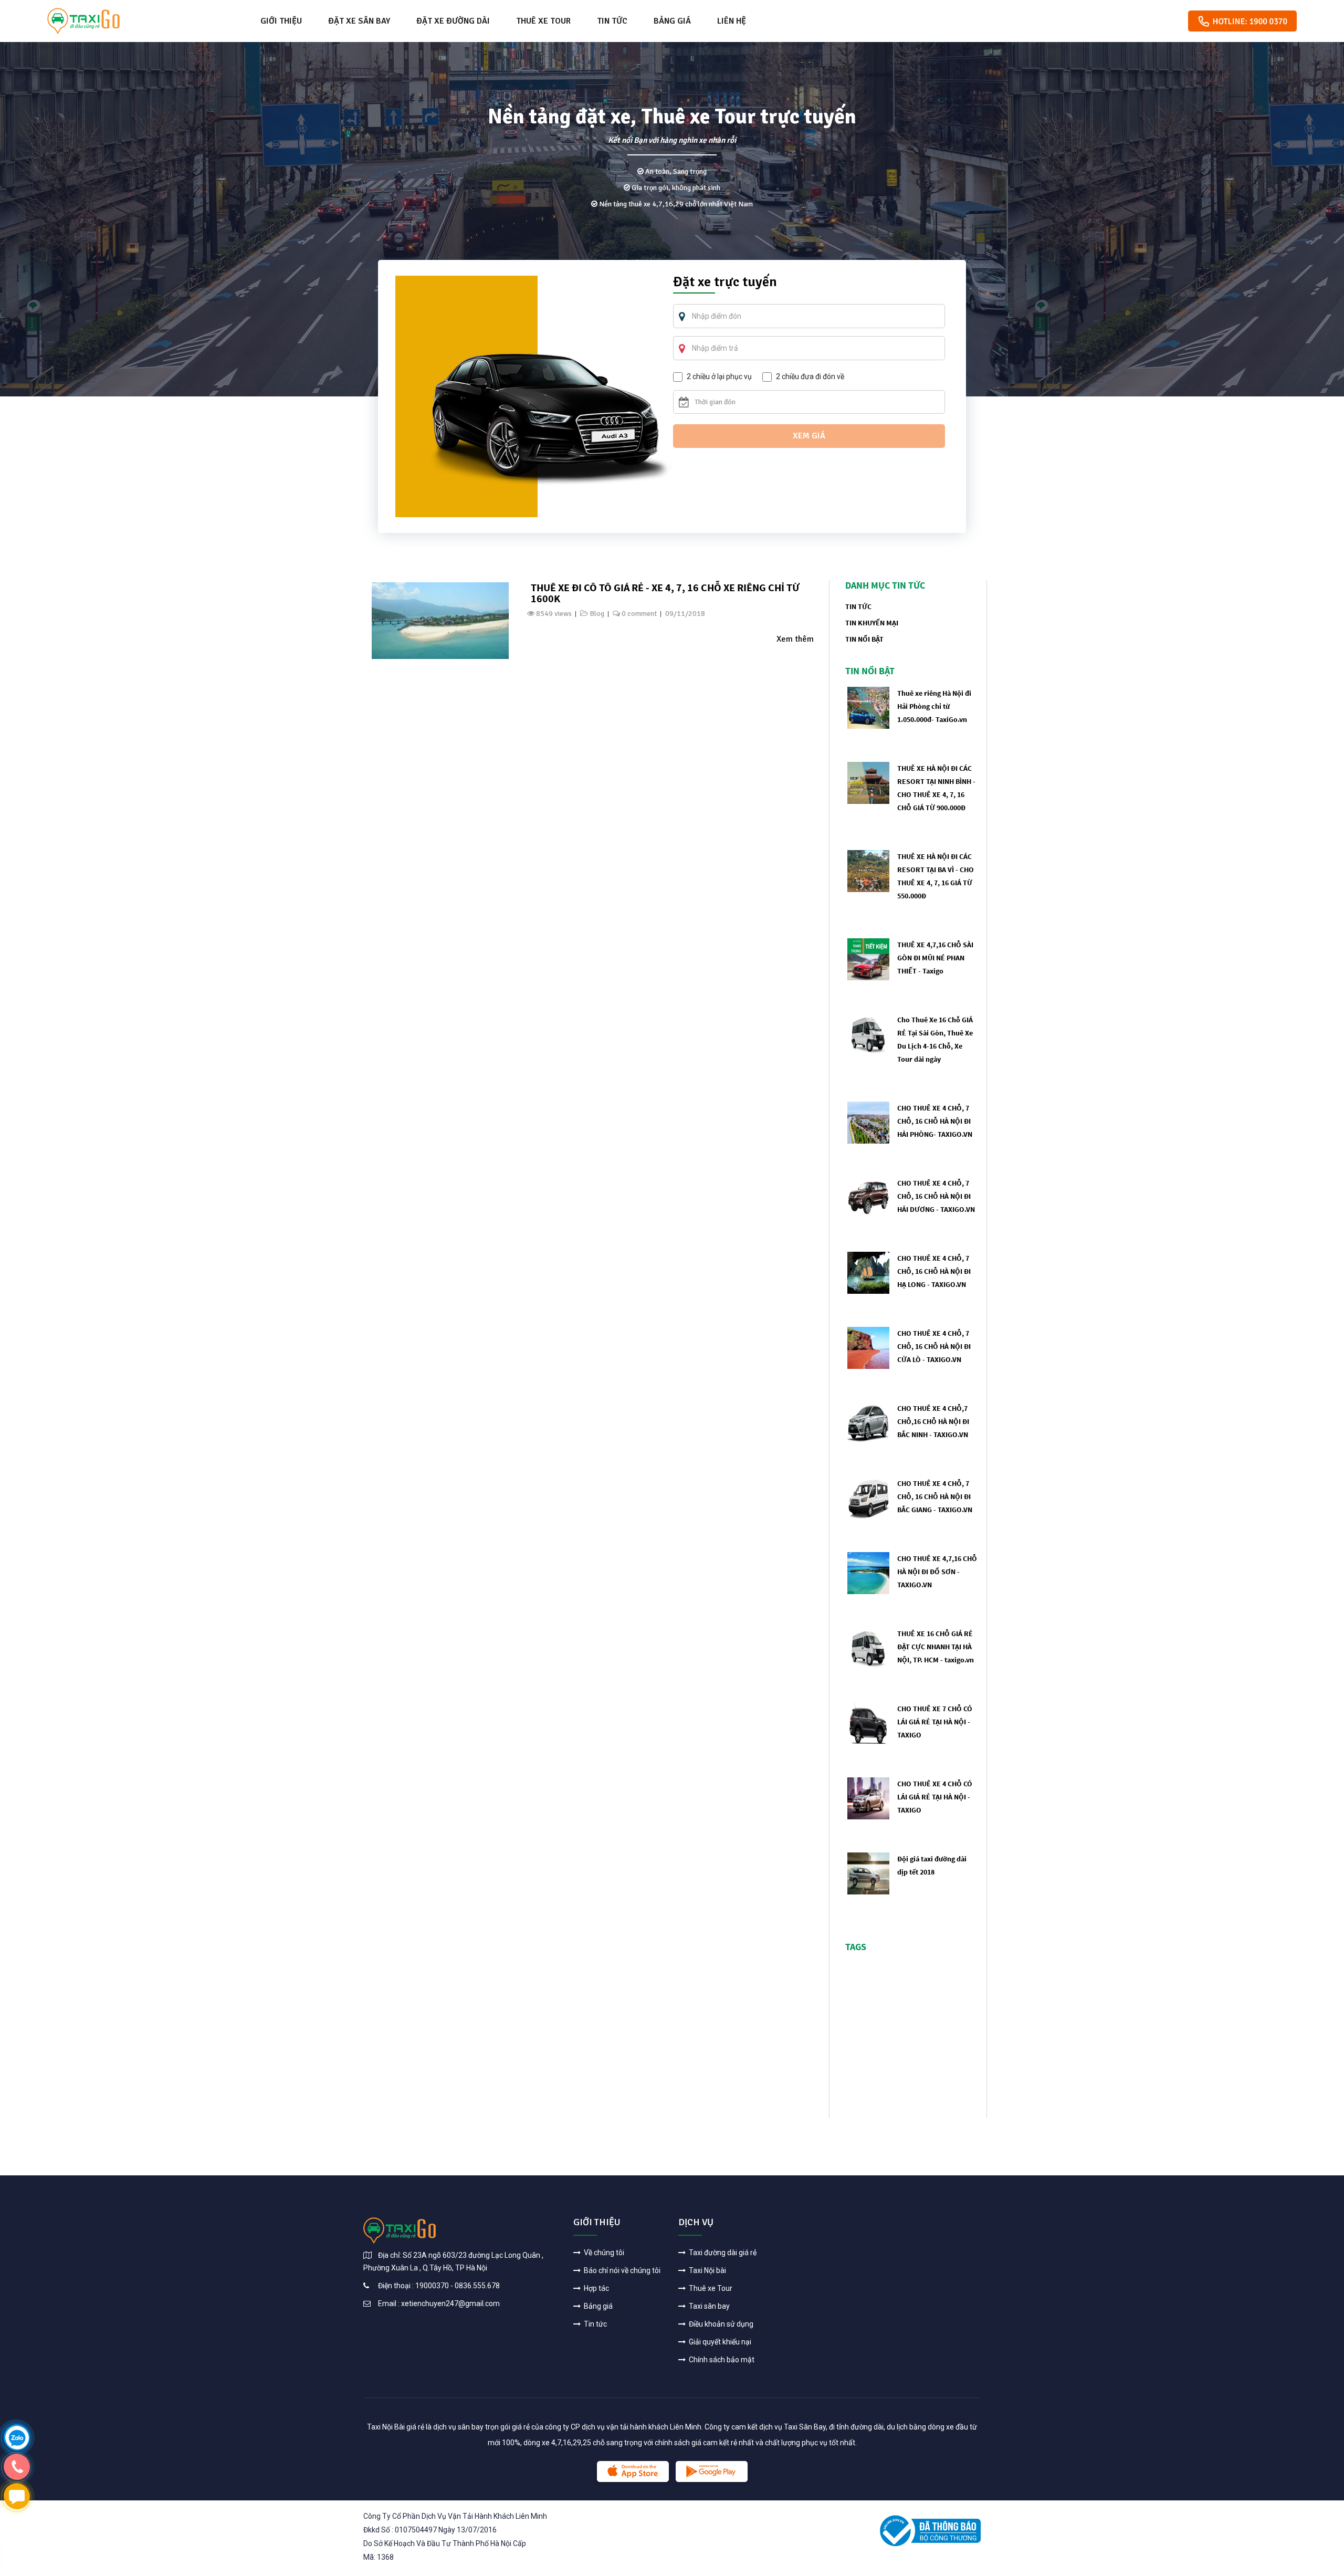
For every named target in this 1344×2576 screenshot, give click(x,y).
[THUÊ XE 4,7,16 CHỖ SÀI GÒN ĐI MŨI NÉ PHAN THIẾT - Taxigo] (868, 959)
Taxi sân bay (708, 2306)
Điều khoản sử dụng (720, 2324)
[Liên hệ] (17, 2437)
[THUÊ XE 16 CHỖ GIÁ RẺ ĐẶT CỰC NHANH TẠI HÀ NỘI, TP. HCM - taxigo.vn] (868, 1647)
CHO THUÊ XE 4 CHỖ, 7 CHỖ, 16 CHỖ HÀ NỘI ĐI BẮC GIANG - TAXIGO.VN (935, 1496)
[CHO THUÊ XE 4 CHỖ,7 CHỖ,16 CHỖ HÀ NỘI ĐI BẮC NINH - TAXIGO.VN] (868, 1422)
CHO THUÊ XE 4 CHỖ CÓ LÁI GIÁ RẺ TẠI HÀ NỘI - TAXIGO (935, 1797)
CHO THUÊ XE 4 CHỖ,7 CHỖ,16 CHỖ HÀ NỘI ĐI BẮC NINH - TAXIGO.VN (933, 1421)
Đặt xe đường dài (453, 21)
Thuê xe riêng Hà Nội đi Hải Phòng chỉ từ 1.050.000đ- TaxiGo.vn (934, 706)
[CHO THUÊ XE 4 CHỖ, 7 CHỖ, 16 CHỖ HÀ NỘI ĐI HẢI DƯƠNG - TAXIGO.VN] (868, 1197)
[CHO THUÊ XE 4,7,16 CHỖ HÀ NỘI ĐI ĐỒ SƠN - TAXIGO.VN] (868, 1572)
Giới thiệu (281, 21)
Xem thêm (795, 639)
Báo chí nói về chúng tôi (621, 2270)
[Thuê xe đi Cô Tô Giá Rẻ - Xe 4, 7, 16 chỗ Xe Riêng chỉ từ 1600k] (440, 620)
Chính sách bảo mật (721, 2360)
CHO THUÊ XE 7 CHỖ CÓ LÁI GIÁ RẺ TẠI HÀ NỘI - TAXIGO (935, 1722)
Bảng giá (672, 21)
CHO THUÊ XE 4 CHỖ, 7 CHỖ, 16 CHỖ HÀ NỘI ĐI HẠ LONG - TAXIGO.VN (934, 1271)
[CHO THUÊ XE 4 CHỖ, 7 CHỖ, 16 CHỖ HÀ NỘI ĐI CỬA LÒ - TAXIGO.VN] (868, 1347)
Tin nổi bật (864, 639)
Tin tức (612, 21)
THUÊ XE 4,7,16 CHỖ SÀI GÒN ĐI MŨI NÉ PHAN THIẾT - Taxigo (935, 958)
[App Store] (633, 2472)
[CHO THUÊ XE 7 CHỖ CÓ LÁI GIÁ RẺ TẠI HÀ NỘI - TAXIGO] (868, 1722)
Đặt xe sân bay (359, 21)
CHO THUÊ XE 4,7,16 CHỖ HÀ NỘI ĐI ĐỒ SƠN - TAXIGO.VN (937, 1572)
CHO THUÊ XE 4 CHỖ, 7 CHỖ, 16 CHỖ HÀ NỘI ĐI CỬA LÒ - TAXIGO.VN (934, 1346)
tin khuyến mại (872, 623)
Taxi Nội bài (707, 2270)
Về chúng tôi (603, 2253)
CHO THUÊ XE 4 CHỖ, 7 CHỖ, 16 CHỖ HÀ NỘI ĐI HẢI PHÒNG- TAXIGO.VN (935, 1121)
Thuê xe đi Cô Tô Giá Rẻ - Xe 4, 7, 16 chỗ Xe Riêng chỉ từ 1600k (665, 593)
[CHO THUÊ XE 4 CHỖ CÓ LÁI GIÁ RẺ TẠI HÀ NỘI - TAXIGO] (868, 1798)
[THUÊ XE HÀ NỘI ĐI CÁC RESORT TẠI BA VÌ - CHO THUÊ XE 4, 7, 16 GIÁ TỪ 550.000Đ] (868, 870)
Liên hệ (732, 21)
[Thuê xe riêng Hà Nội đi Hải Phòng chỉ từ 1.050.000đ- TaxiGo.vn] (868, 707)
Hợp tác (596, 2288)
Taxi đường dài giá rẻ (722, 2253)
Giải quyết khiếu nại (719, 2342)
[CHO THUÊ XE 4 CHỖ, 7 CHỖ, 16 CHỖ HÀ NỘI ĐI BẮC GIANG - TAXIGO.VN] (868, 1497)
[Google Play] (712, 2472)
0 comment (639, 614)
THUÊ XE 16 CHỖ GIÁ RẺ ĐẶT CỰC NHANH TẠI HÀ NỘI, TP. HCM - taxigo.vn (936, 1647)
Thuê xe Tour (543, 21)
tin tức (858, 606)
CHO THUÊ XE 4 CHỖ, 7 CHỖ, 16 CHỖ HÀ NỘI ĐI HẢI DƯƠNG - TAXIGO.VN (936, 1196)
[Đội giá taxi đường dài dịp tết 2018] (868, 1873)
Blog (597, 614)
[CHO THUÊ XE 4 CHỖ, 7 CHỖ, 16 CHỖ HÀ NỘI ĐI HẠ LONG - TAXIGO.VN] (868, 1272)
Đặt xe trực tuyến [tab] (725, 283)
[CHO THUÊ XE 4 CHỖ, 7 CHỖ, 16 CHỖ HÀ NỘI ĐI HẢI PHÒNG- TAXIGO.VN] (868, 1122)
